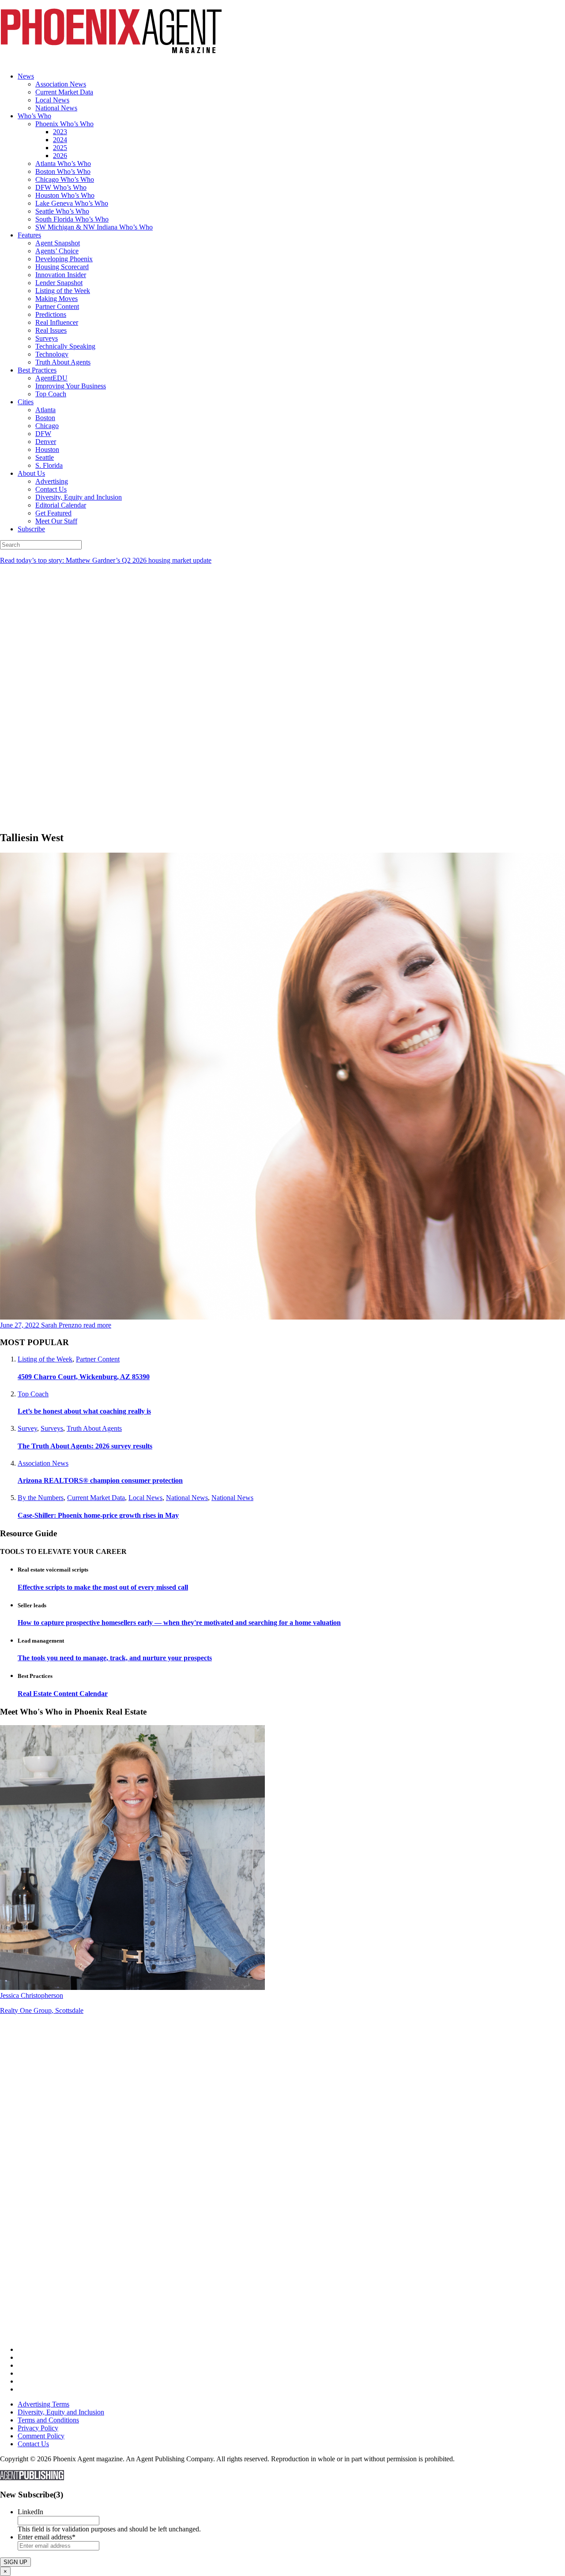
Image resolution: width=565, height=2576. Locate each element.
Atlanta (45, 410)
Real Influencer (57, 322)
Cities (26, 402)
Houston (47, 449)
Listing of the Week (63, 291)
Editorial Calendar (61, 505)
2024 (60, 140)
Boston (45, 418)
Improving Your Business (71, 386)
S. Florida (49, 465)
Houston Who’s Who (65, 195)
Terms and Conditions (48, 2420)
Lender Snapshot (59, 283)
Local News (52, 100)
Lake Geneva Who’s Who (72, 203)
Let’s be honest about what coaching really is (84, 1411)
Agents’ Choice (57, 251)
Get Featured (53, 513)
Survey (27, 1428)
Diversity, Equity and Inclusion (79, 497)
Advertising (52, 481)
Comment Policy (41, 2436)
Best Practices (37, 370)
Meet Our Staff (56, 521)
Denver (46, 442)
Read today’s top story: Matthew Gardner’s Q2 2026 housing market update (106, 560)
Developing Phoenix (64, 259)
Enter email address (47, 2537)
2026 (60, 156)
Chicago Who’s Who (65, 179)
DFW (43, 434)
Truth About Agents (63, 362)
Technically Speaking (65, 346)
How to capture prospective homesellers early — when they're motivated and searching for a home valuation (179, 1623)
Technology (52, 354)
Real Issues (51, 330)
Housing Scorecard (62, 267)
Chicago (47, 426)
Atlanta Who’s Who (63, 164)
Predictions (51, 314)
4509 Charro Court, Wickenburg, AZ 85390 (84, 1377)
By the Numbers (41, 1498)
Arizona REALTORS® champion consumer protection (100, 1480)
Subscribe (31, 529)
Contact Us (51, 489)
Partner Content (57, 306)
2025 (60, 148)
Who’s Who (34, 116)
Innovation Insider (61, 275)
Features (29, 235)
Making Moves (56, 299)
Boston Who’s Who (63, 171)
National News (56, 108)
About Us (31, 473)
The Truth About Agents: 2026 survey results (85, 1446)
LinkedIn (30, 2512)
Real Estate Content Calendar (63, 1694)
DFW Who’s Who (61, 187)
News (26, 76)
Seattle (45, 457)
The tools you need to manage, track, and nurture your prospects (115, 1658)
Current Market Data (64, 92)
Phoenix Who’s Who (64, 124)
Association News (61, 84)
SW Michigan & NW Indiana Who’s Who (94, 227)
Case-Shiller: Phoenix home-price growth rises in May (98, 1515)
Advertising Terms (43, 2404)
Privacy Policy (38, 2428)
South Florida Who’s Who (72, 219)
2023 (60, 132)
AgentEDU (51, 378)
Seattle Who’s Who (62, 211)
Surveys (47, 338)
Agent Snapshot (58, 243)
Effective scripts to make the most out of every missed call (103, 1587)
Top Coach (51, 394)
